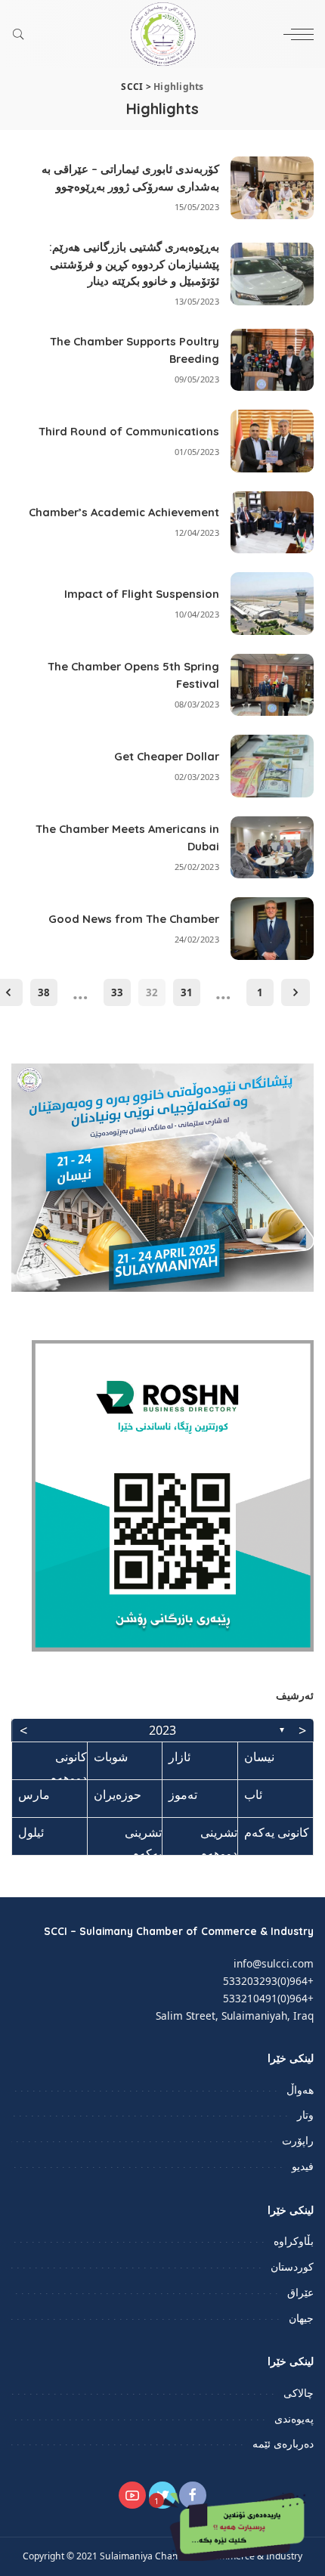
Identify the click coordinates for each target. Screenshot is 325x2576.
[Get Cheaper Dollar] (272, 766)
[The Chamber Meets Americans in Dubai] (272, 848)
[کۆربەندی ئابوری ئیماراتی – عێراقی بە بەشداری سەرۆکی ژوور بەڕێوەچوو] (272, 188)
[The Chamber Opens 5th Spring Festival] (272, 685)
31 (187, 992)
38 (44, 992)
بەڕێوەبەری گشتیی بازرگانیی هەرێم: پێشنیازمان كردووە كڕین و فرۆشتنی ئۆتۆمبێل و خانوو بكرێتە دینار (134, 264)
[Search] (22, 34)
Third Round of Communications (129, 431)
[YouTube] (132, 2495)
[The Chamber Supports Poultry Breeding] (272, 360)
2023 (162, 1730)
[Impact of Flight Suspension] (272, 604)
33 (117, 992)
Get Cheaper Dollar (167, 756)
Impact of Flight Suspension (142, 594)
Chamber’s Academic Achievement (124, 512)
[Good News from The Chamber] (272, 929)
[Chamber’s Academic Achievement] (272, 523)
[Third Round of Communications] (272, 441)
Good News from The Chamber (134, 919)
